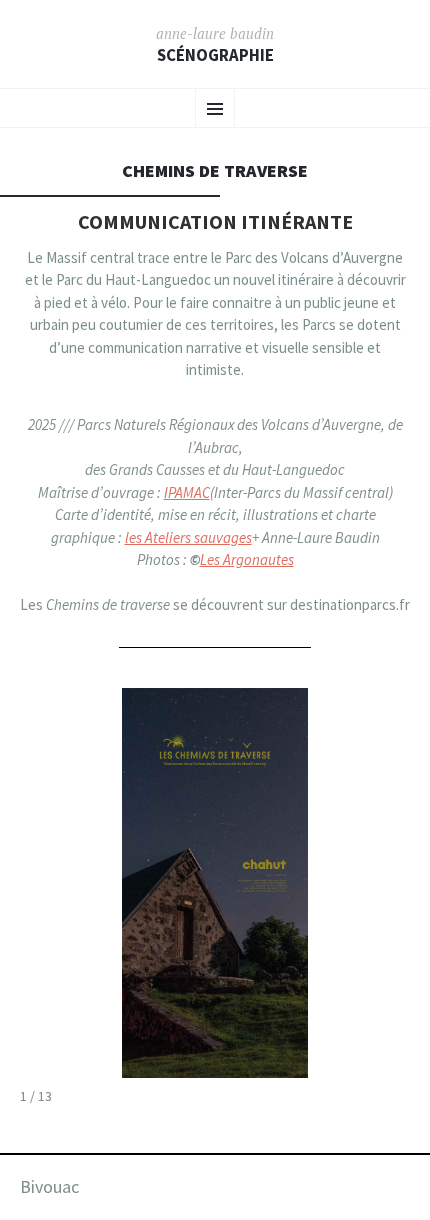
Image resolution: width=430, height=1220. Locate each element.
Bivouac (49, 1186)
